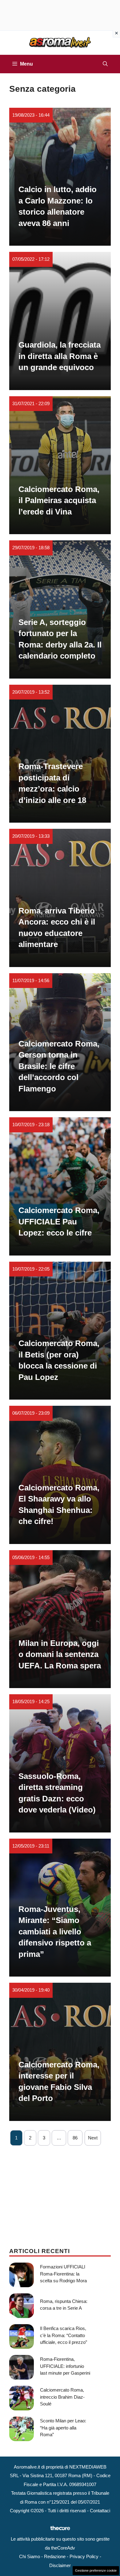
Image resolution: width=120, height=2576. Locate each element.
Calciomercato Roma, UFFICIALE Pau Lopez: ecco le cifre (59, 1221)
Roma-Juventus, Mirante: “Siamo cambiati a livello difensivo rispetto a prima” (55, 1932)
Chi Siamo (30, 2556)
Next (93, 2138)
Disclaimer (60, 2565)
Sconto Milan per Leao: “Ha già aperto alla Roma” (63, 2428)
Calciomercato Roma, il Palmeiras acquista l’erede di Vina (59, 500)
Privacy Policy (84, 2556)
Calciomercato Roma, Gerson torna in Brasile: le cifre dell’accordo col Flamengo (59, 1066)
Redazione (55, 2556)
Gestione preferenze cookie (96, 2570)
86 (75, 2138)
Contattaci (100, 2511)
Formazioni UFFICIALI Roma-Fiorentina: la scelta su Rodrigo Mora (63, 2274)
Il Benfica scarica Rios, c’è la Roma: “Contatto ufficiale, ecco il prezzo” (64, 2335)
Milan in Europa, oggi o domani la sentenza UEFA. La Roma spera (60, 1654)
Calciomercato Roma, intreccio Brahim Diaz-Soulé (62, 2397)
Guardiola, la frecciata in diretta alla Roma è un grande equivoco (60, 356)
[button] (105, 64)
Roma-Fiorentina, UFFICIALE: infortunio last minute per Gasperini (65, 2366)
